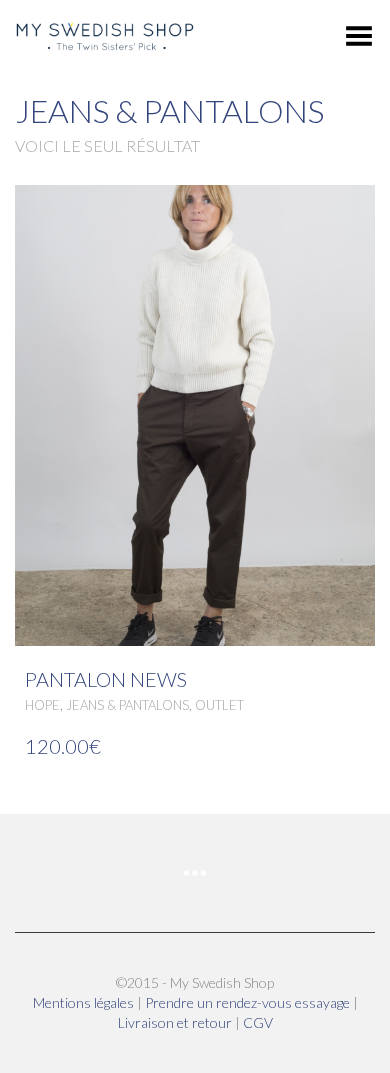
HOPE (42, 705)
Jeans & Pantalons (127, 705)
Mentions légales (85, 1002)
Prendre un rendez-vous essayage (249, 1002)
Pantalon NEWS (106, 679)
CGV (258, 1022)
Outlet (219, 705)
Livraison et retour (176, 1022)
